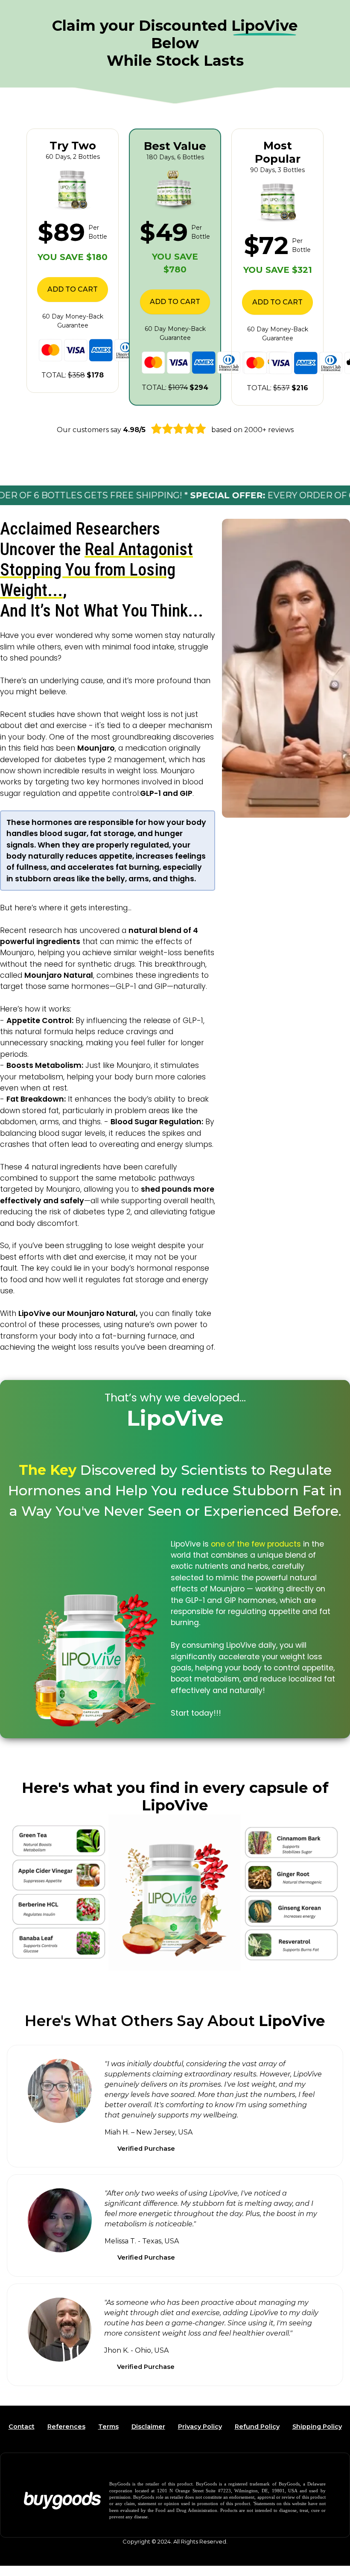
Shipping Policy (317, 2427)
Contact (22, 2427)
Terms (108, 2427)
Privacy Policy (200, 2427)
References (66, 2427)
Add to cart (73, 289)
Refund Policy (257, 2427)
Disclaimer (148, 2427)
